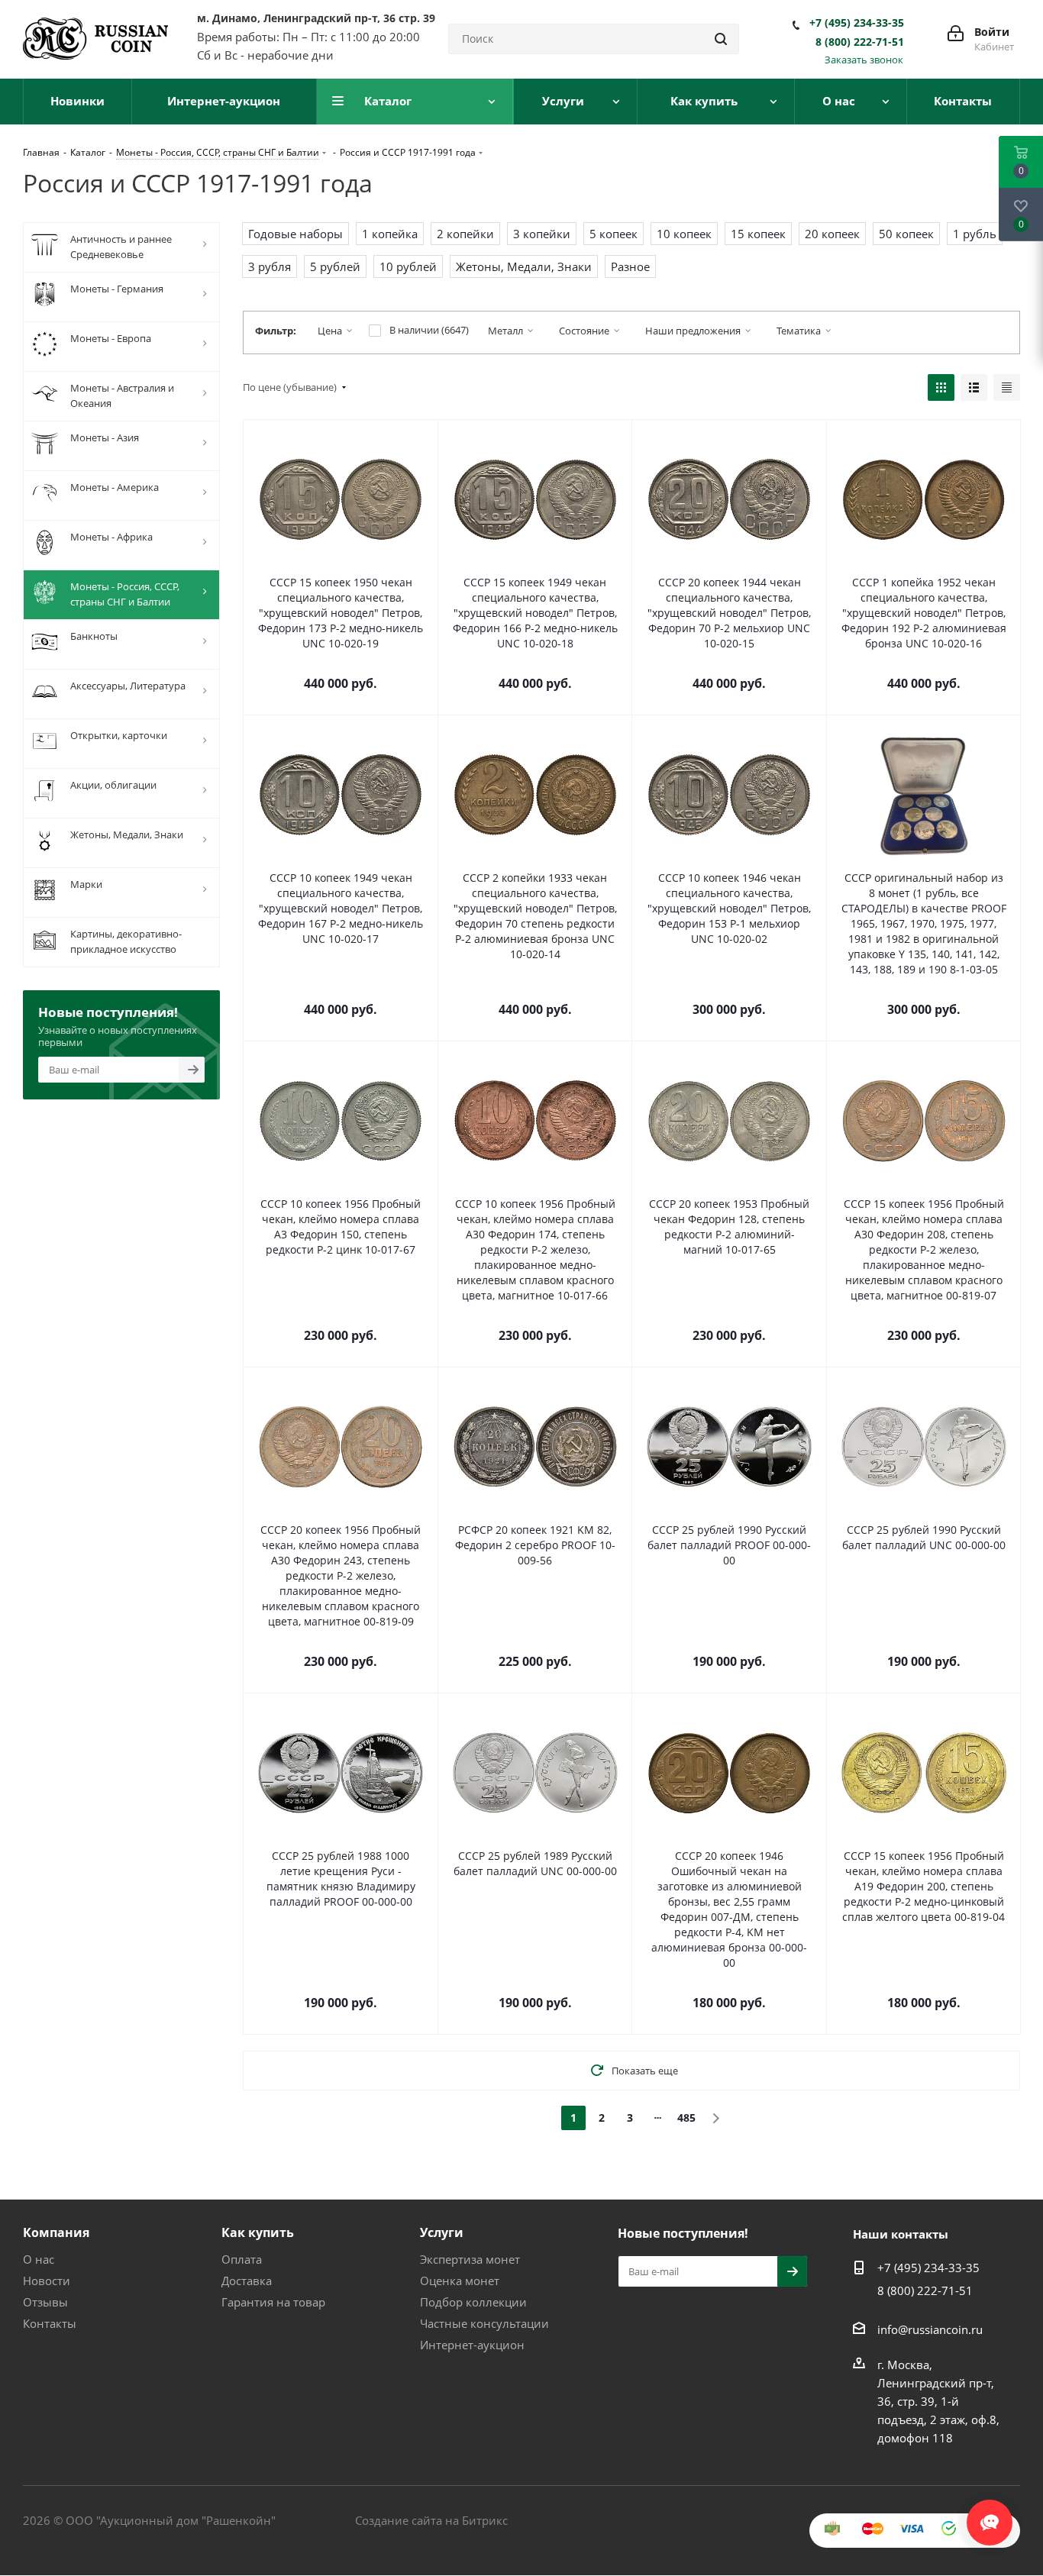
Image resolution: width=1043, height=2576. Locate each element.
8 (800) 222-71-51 (860, 42)
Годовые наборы (295, 234)
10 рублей (408, 266)
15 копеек (758, 234)
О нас (39, 2259)
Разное (630, 266)
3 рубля (270, 266)
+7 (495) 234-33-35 (857, 23)
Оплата (242, 2259)
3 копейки (542, 234)
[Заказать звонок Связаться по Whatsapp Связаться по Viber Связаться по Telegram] (990, 2515)
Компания (56, 2232)
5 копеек (614, 234)
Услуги (442, 2232)
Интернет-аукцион (472, 2345)
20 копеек (832, 234)
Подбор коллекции (473, 2302)
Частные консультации (484, 2323)
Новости (47, 2281)
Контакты (50, 2323)
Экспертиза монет (470, 2259)
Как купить (258, 2232)
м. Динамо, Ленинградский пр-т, (316, 18)
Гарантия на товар (273, 2302)
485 (686, 2118)
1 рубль (975, 234)
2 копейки (465, 234)
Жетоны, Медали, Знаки (524, 266)
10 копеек (684, 234)
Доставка (247, 2281)
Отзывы (45, 2302)
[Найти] (721, 39)
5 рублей (335, 266)
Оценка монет (460, 2281)
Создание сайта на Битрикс (431, 2520)
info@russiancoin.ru (930, 2329)
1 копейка (390, 234)
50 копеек (906, 234)
